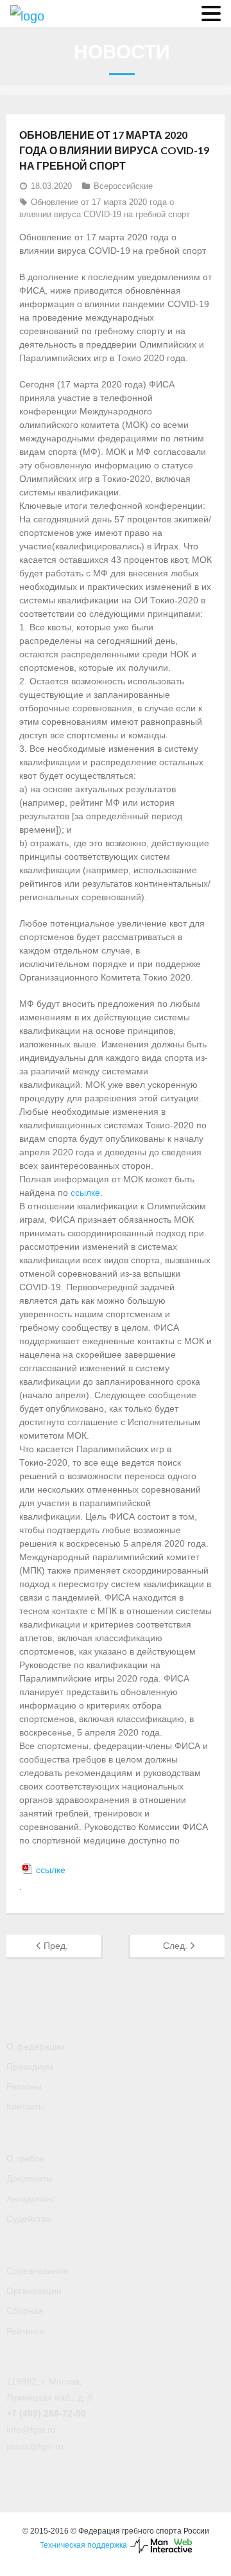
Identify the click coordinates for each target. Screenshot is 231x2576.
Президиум (30, 2066)
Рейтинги (25, 2331)
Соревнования (37, 2271)
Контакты (26, 2106)
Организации (34, 2291)
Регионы (24, 2086)
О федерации (36, 2047)
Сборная (25, 2311)
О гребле (25, 2158)
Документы (30, 2178)
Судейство (29, 2219)
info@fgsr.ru (31, 2429)
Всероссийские (123, 186)
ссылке (85, 1193)
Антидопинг (31, 2199)
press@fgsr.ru (35, 2446)
